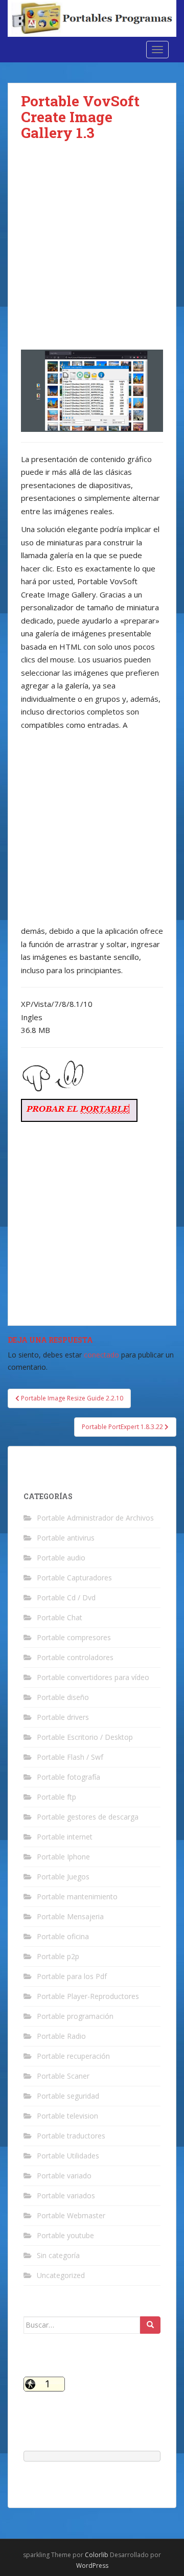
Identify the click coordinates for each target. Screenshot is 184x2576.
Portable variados (66, 2195)
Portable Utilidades (68, 2156)
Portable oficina (63, 1936)
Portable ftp (56, 1797)
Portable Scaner (63, 2076)
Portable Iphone (63, 1857)
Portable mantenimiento (77, 1896)
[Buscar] (150, 2325)
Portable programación (75, 2016)
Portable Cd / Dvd (66, 1597)
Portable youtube (65, 2235)
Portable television (67, 2116)
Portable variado (64, 2176)
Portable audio (61, 1558)
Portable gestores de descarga (88, 1817)
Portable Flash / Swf (70, 1757)
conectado (101, 1355)
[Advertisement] (92, 254)
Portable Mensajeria (70, 1916)
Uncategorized (61, 2275)
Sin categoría (58, 2255)
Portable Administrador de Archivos (95, 1518)
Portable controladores (75, 1657)
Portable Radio (61, 2036)
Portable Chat (60, 1617)
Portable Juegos (63, 1877)
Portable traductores (71, 2136)
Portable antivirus (66, 1538)
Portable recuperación (73, 2056)
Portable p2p (58, 1956)
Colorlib (97, 2555)
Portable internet (65, 1837)
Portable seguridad (68, 2096)
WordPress (92, 2566)
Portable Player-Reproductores (88, 1996)
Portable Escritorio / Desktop (85, 1737)
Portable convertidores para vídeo (93, 1677)
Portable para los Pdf (72, 1976)
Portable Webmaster (71, 2215)
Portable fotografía (68, 1777)
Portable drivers (63, 1717)
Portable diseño (63, 1697)
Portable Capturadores (74, 1578)
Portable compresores (74, 1637)
